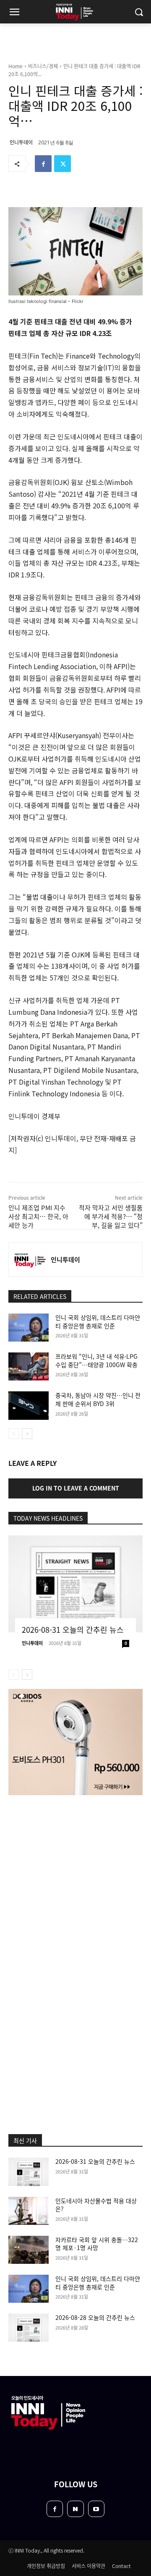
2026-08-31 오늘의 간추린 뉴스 (73, 1629)
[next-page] (27, 1434)
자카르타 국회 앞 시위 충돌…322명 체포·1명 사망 (97, 2244)
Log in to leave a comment (76, 1488)
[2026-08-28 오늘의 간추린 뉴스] (29, 2328)
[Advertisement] (75, 1883)
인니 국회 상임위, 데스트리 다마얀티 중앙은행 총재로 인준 (98, 1321)
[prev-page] (14, 1434)
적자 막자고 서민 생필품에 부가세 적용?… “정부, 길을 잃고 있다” (111, 1216)
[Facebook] (43, 164)
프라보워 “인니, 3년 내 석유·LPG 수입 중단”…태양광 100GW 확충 (96, 1360)
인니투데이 (21, 142)
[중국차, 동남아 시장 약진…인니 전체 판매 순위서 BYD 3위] (29, 1405)
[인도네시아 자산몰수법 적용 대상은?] (29, 2211)
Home (16, 66)
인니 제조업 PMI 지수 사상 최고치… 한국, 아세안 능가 (38, 1216)
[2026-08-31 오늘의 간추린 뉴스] (75, 1584)
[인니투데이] (30, 1260)
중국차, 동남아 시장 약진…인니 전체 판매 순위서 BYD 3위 (98, 1399)
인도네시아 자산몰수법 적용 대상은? (96, 2205)
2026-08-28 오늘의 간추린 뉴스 (95, 2317)
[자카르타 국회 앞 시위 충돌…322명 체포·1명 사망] (29, 2250)
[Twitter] (62, 164)
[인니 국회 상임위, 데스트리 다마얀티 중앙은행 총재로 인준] (29, 1328)
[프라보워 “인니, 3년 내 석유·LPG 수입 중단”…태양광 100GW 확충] (29, 1366)
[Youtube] (96, 2509)
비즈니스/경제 (43, 66)
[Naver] (75, 2509)
